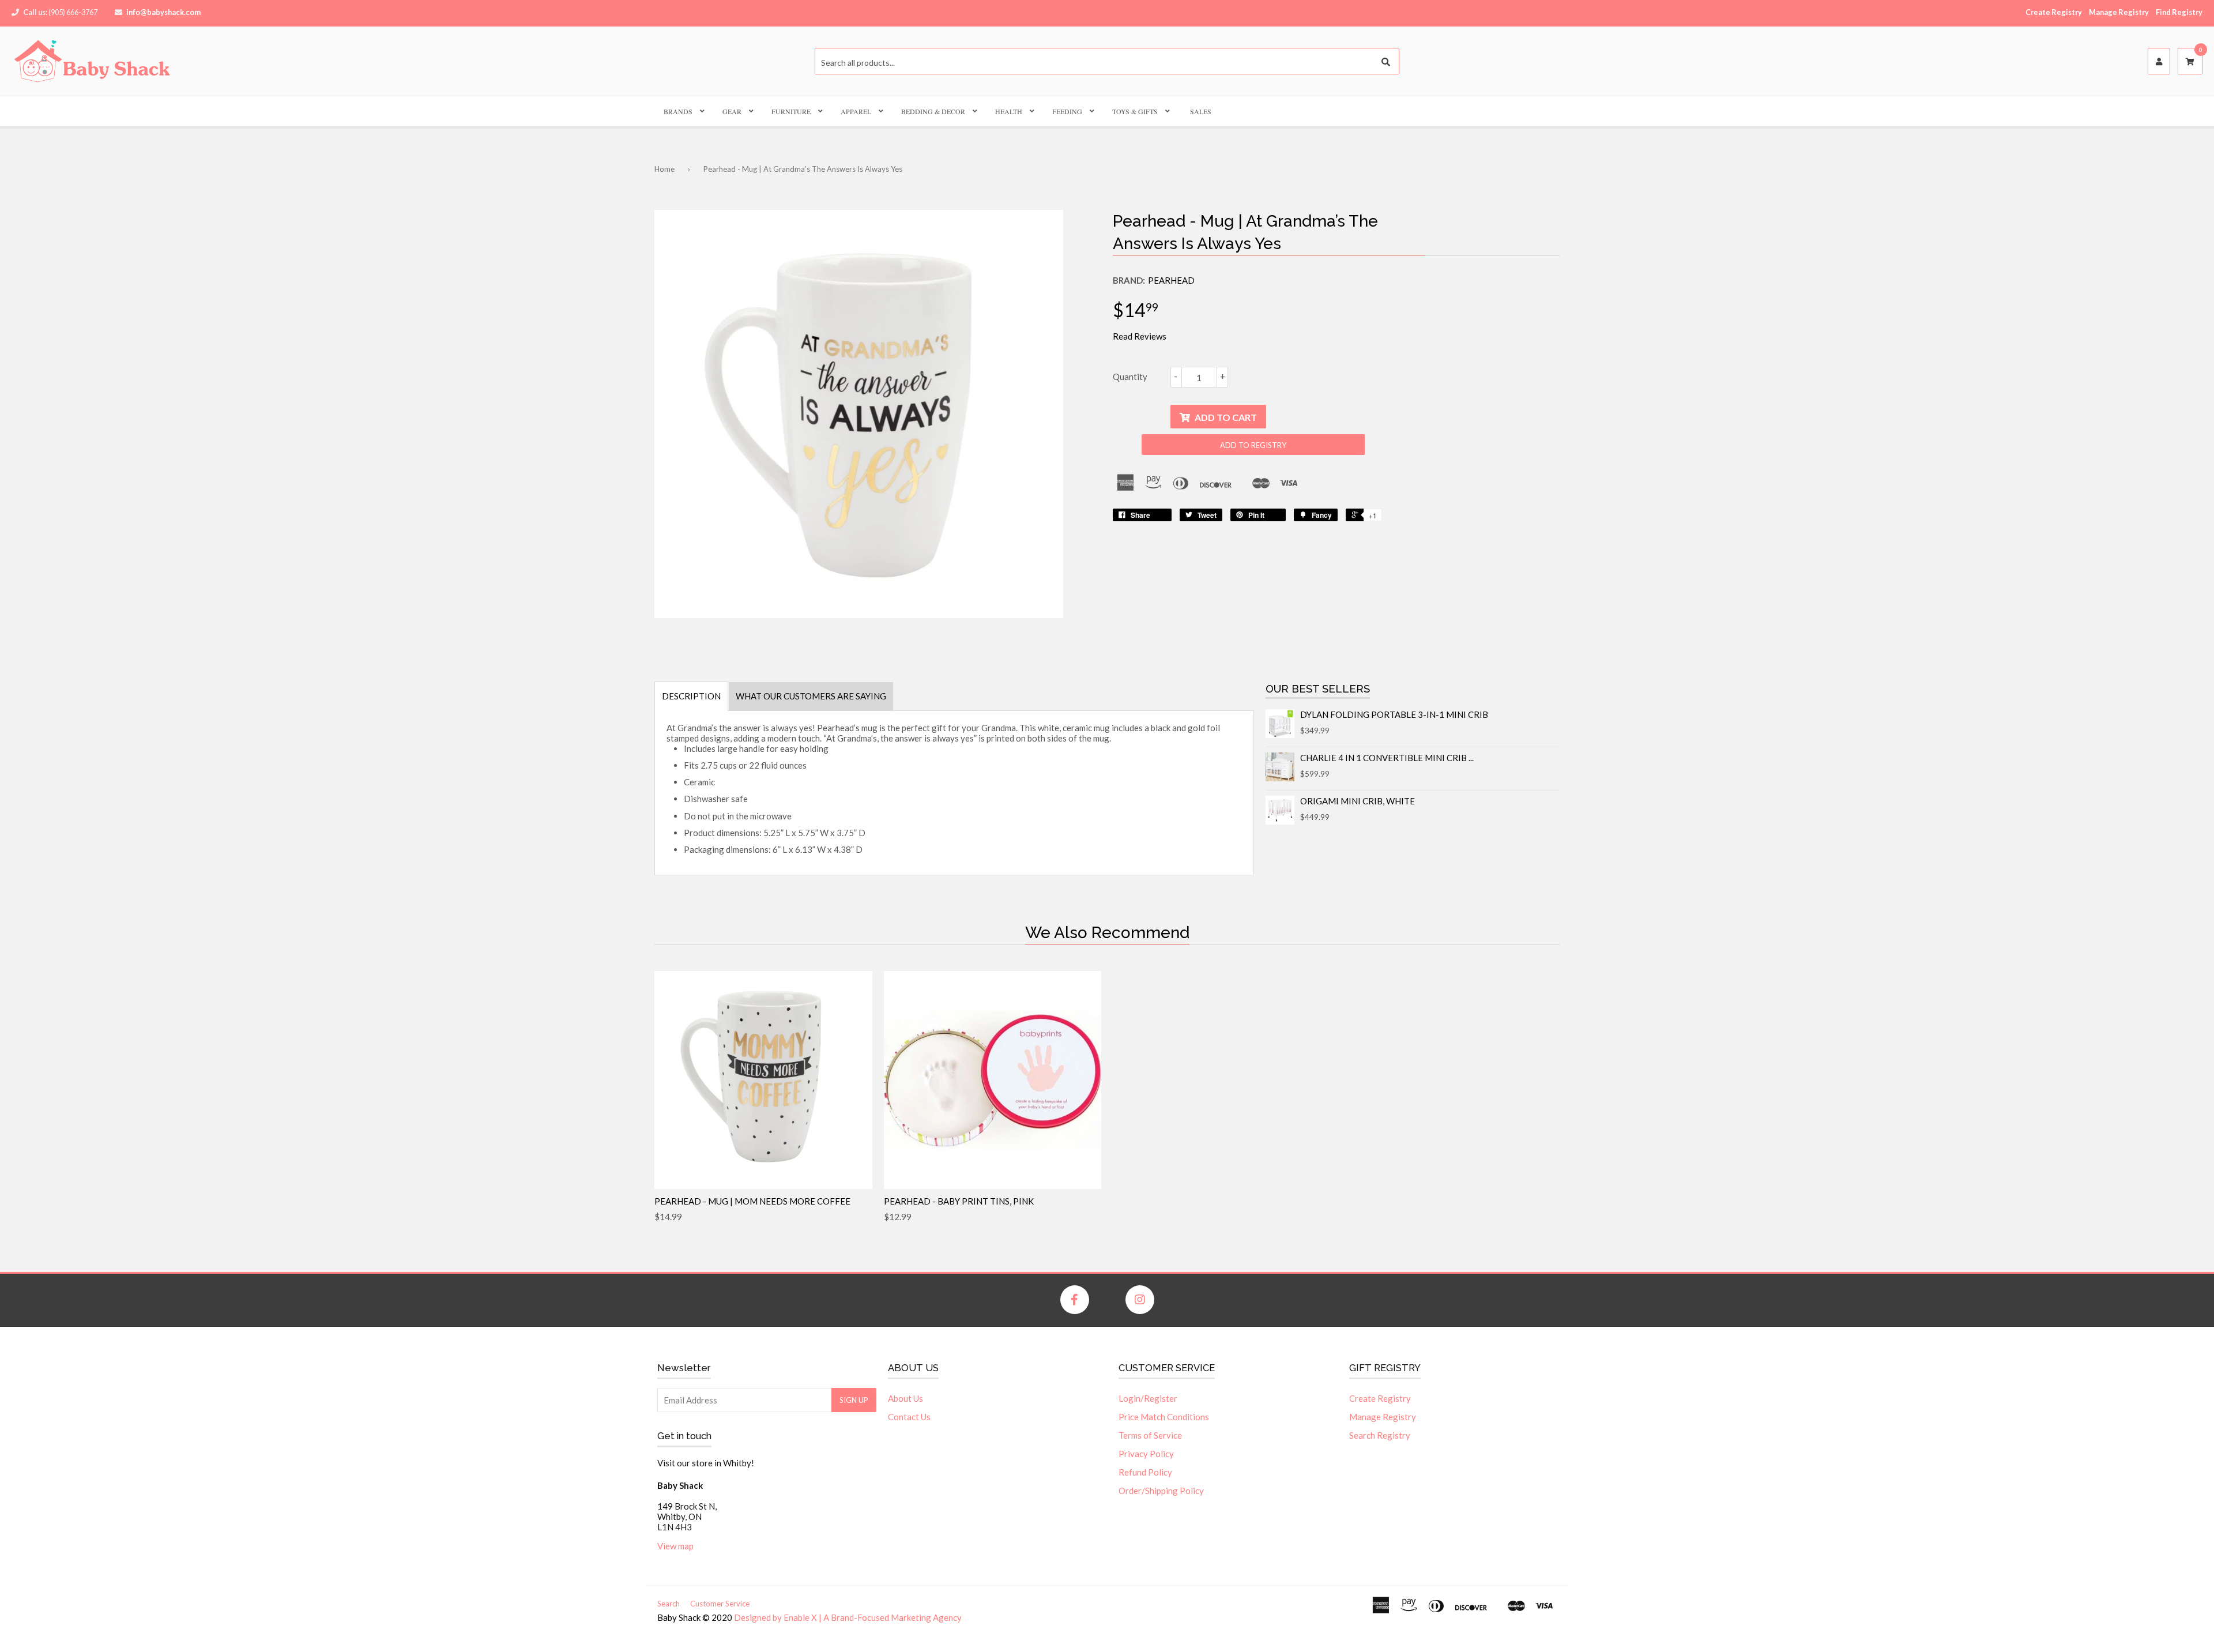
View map (675, 1546)
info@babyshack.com (163, 12)
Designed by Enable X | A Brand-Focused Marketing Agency (848, 1617)
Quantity (1130, 377)
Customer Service (720, 1604)
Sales (1201, 111)
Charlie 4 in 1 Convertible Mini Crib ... (1387, 758)
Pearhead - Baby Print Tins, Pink (959, 1201)
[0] (2190, 62)
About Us (905, 1398)
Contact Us (909, 1417)
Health (1009, 111)
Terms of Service (1150, 1435)
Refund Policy (1145, 1472)
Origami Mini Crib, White (1358, 801)
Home (664, 169)
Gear (732, 111)
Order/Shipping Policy (1161, 1491)
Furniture (791, 111)
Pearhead (1171, 280)
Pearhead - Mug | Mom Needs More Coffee (752, 1201)
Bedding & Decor (933, 111)
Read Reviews (1140, 336)
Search (669, 1604)
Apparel (856, 111)
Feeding (1067, 111)
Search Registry (1380, 1435)
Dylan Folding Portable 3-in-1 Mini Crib (1394, 714)
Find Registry (2179, 12)
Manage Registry (2119, 12)
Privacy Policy (1146, 1454)
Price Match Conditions (1164, 1417)
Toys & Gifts (1135, 111)
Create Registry (2054, 12)
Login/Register (1148, 1398)
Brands (678, 111)
